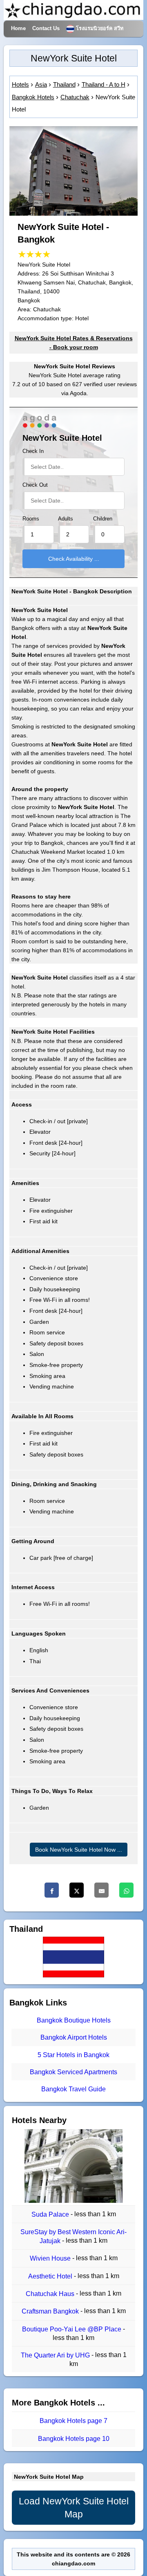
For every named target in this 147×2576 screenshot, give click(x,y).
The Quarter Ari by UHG (56, 2355)
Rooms (31, 519)
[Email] (101, 1890)
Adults (66, 519)
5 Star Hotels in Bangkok (73, 2055)
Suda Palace (51, 2214)
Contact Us (46, 28)
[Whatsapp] (126, 1890)
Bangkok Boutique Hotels (74, 2020)
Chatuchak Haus (51, 2294)
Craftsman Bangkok (51, 2312)
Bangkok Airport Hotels (74, 2038)
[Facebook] (52, 1890)
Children (103, 519)
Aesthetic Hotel (51, 2276)
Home (18, 28)
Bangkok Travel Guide (73, 2089)
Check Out (35, 485)
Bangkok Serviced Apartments (73, 2072)
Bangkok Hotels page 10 (74, 2439)
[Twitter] (77, 1890)
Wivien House (51, 2259)
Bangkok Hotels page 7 (73, 2421)
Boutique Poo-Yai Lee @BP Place (72, 2329)
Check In (33, 451)
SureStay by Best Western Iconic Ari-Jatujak (73, 2236)
